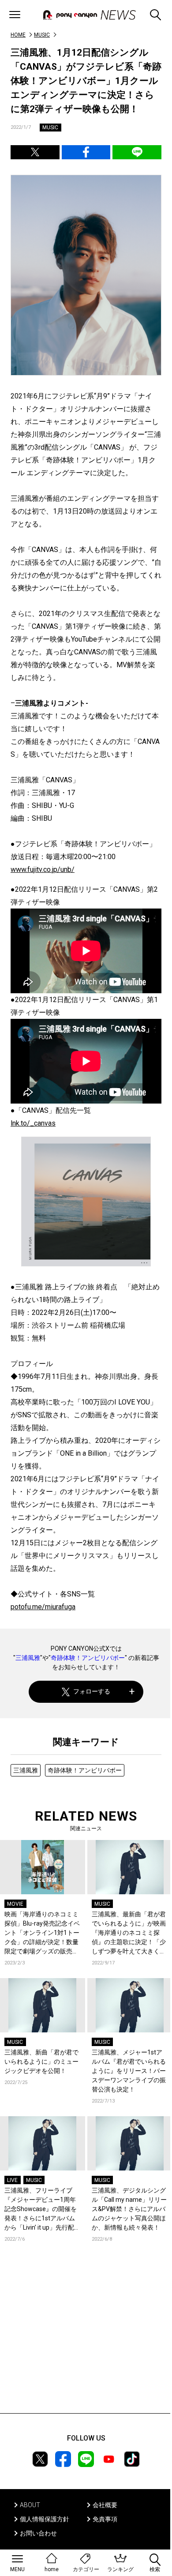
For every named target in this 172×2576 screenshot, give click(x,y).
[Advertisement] (86, 2341)
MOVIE (15, 1904)
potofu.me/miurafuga (43, 1607)
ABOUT (30, 2505)
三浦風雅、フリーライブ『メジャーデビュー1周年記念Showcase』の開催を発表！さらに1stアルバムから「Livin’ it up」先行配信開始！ (42, 2210)
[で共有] (35, 152)
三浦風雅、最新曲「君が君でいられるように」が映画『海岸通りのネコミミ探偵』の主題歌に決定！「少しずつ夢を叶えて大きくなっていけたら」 (129, 1933)
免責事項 (105, 2519)
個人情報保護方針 (45, 2519)
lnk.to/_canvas (33, 1123)
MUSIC (42, 35)
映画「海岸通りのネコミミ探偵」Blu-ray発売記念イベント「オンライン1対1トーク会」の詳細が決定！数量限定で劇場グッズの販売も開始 (42, 1933)
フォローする (92, 1691)
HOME (18, 35)
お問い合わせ (38, 2533)
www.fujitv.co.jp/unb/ (43, 869)
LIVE (12, 2180)
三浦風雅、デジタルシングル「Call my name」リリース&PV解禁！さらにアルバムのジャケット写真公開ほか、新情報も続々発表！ (129, 2209)
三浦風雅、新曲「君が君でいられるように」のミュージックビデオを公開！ (41, 2062)
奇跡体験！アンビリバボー (88, 1658)
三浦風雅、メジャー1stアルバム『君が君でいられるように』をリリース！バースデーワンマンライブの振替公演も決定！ (129, 2071)
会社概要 (105, 2505)
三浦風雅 (28, 1658)
